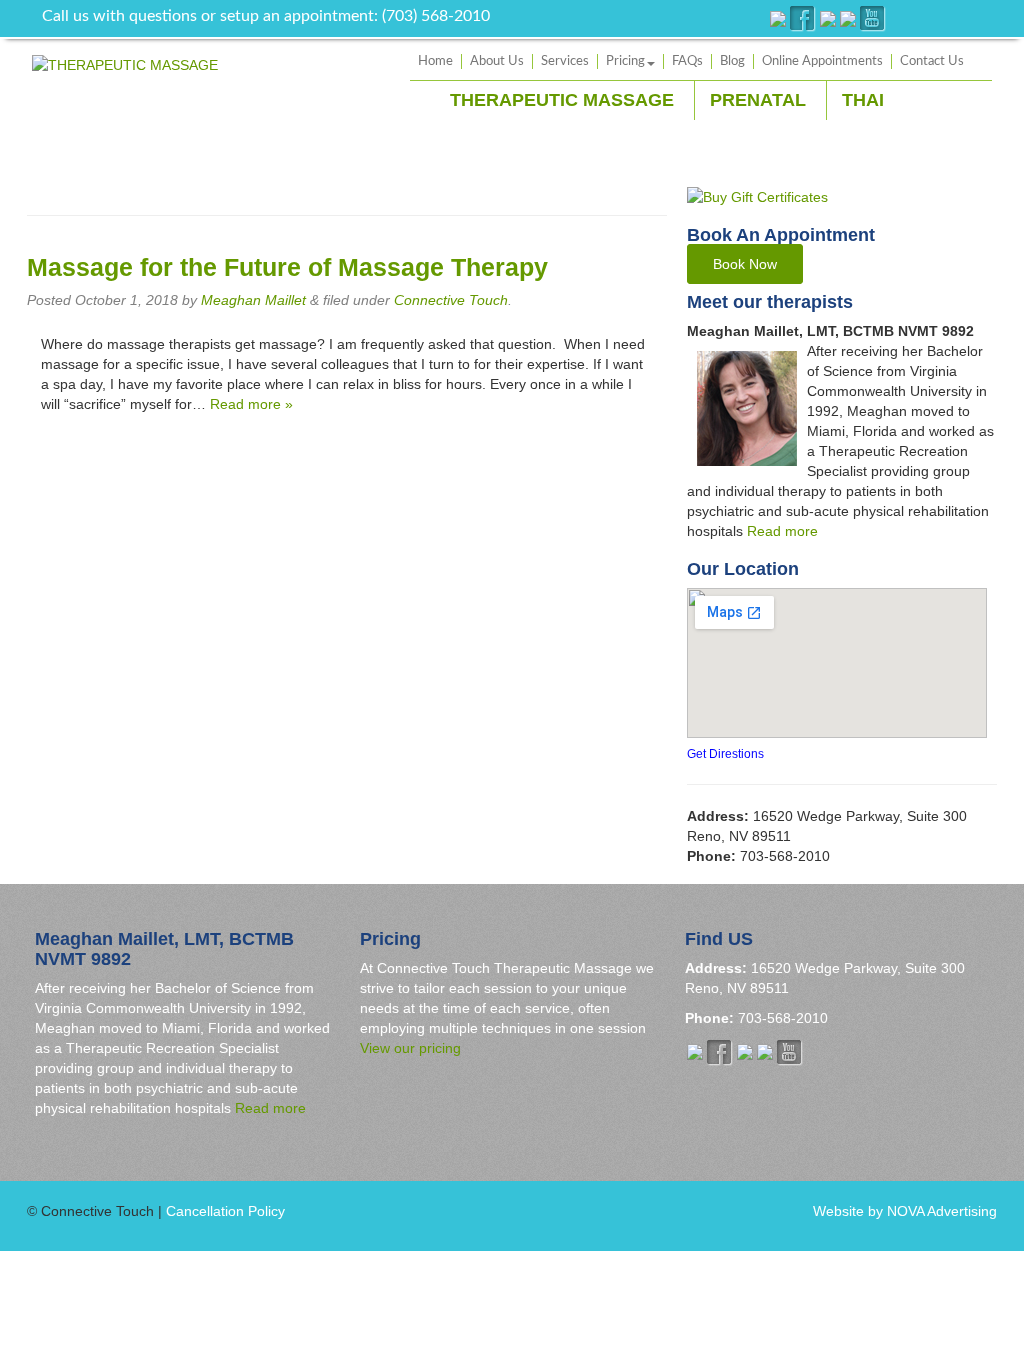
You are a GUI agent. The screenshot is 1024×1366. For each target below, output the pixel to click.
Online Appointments (822, 61)
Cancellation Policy (225, 1211)
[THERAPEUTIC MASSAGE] (125, 64)
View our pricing (410, 1048)
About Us (497, 61)
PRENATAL (758, 100)
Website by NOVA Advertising (905, 1211)
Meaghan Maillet (253, 300)
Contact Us (932, 61)
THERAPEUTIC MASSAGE (562, 100)
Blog (732, 61)
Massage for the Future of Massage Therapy (287, 267)
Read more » (251, 404)
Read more (782, 531)
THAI (863, 100)
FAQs (687, 61)
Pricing (625, 61)
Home (435, 61)
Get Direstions (725, 754)
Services (565, 61)
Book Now (745, 264)
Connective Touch (451, 300)
